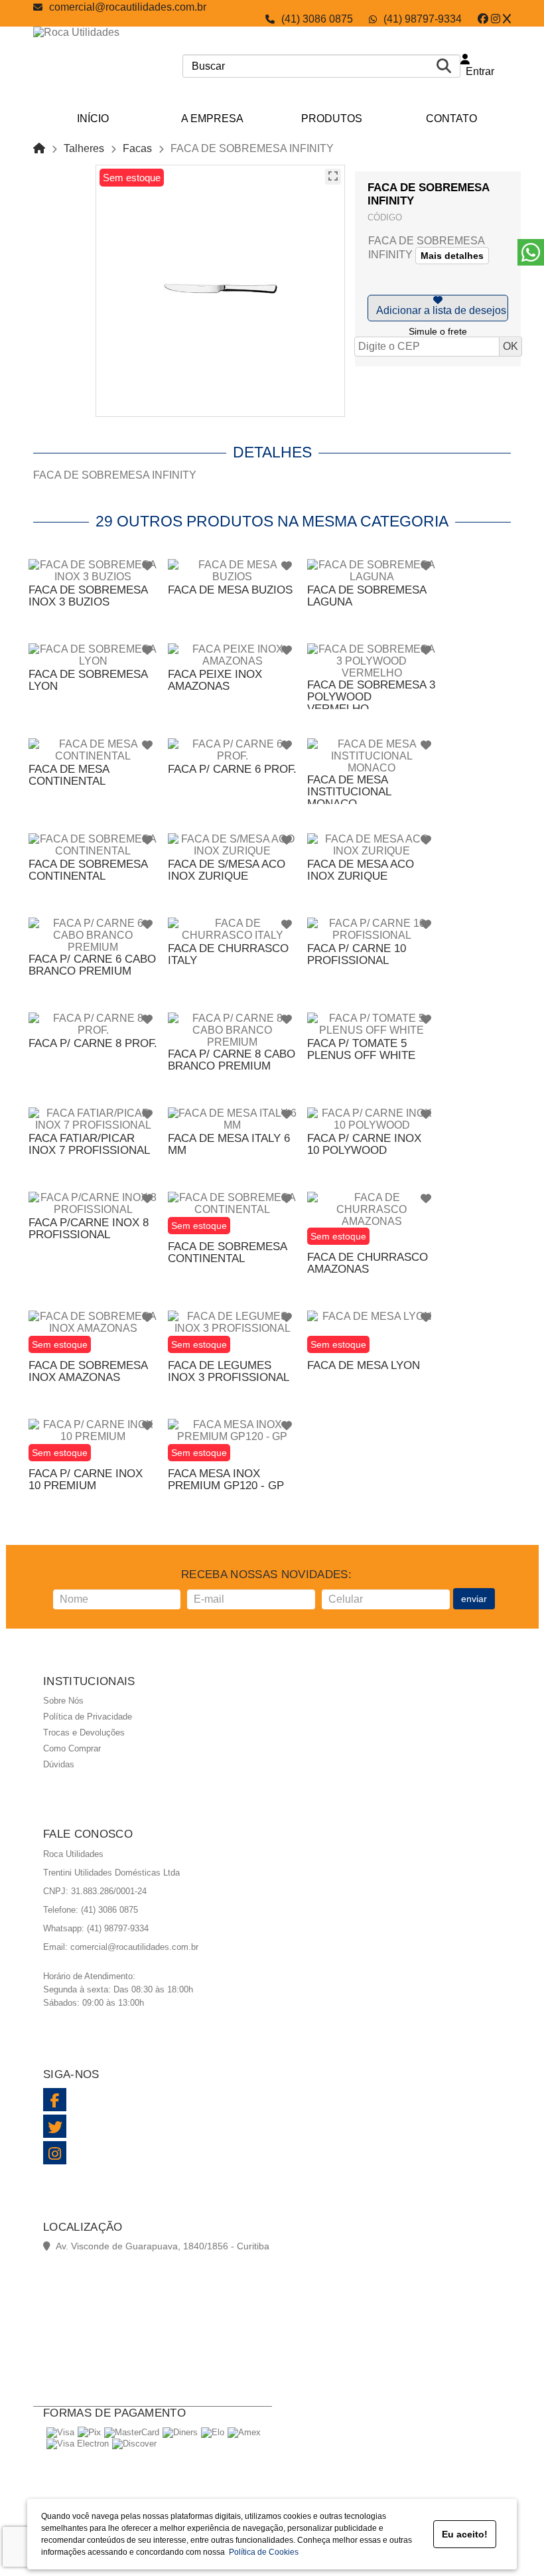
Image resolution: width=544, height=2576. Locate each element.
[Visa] (60, 2432)
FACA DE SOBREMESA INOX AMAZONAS (88, 1371)
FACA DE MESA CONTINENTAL (69, 775)
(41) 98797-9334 (423, 19)
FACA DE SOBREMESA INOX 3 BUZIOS (88, 596)
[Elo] (213, 2432)
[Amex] (244, 2432)
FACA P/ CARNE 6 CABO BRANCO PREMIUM (92, 965)
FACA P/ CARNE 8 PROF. (93, 1043)
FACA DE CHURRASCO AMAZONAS (368, 1263)
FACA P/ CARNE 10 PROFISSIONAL (357, 954)
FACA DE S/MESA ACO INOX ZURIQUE (227, 870)
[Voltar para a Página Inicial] (39, 148)
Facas (137, 148)
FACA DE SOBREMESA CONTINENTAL (88, 870)
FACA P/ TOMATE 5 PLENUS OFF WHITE (361, 1049)
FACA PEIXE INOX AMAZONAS (215, 680)
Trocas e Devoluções (84, 1732)
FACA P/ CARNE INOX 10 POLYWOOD (364, 1144)
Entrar (477, 71)
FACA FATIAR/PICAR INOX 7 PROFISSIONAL (89, 1144)
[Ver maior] (333, 177)
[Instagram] (496, 19)
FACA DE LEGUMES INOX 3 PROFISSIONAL (229, 1371)
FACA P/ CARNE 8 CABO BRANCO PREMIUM (232, 1060)
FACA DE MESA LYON (364, 1365)
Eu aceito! (465, 2534)
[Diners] (180, 2432)
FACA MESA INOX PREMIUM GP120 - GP (226, 1480)
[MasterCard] (132, 2432)
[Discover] (134, 2444)
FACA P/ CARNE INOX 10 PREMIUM (86, 1480)
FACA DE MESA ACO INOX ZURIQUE (361, 870)
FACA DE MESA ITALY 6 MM (229, 1144)
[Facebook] (483, 19)
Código (385, 217)
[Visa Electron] (78, 2444)
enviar (474, 1599)
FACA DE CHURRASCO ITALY (228, 954)
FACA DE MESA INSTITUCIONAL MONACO (349, 792)
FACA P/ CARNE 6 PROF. (232, 769)
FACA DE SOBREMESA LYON (88, 680)
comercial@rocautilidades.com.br (128, 7)
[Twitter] (507, 19)
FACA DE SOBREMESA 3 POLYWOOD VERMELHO (371, 697)
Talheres (84, 148)
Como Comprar (72, 1748)
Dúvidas (59, 1764)
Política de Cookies (262, 2552)
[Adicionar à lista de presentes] (438, 308)
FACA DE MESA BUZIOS (230, 590)
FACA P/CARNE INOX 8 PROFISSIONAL (89, 1229)
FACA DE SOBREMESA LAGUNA (367, 596)
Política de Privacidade (88, 1717)
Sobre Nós (63, 1701)
